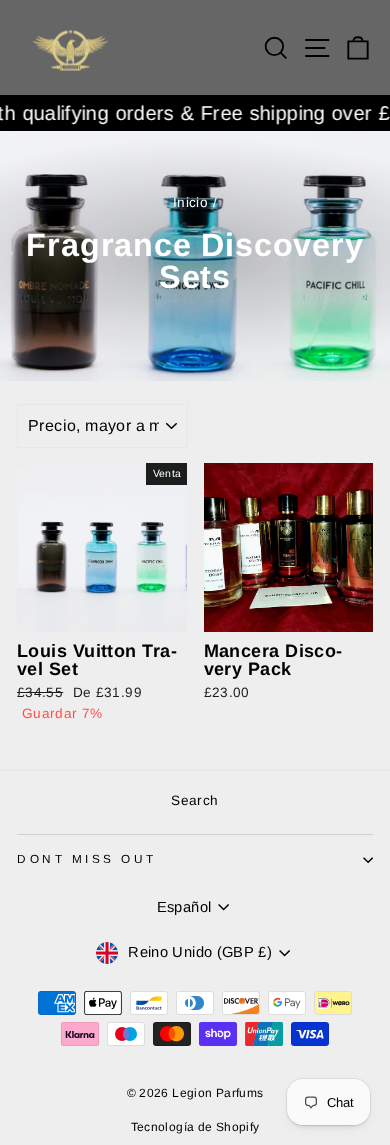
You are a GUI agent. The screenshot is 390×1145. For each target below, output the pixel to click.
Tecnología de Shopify (195, 1127)
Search (194, 800)
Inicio (190, 202)
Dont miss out (87, 858)
